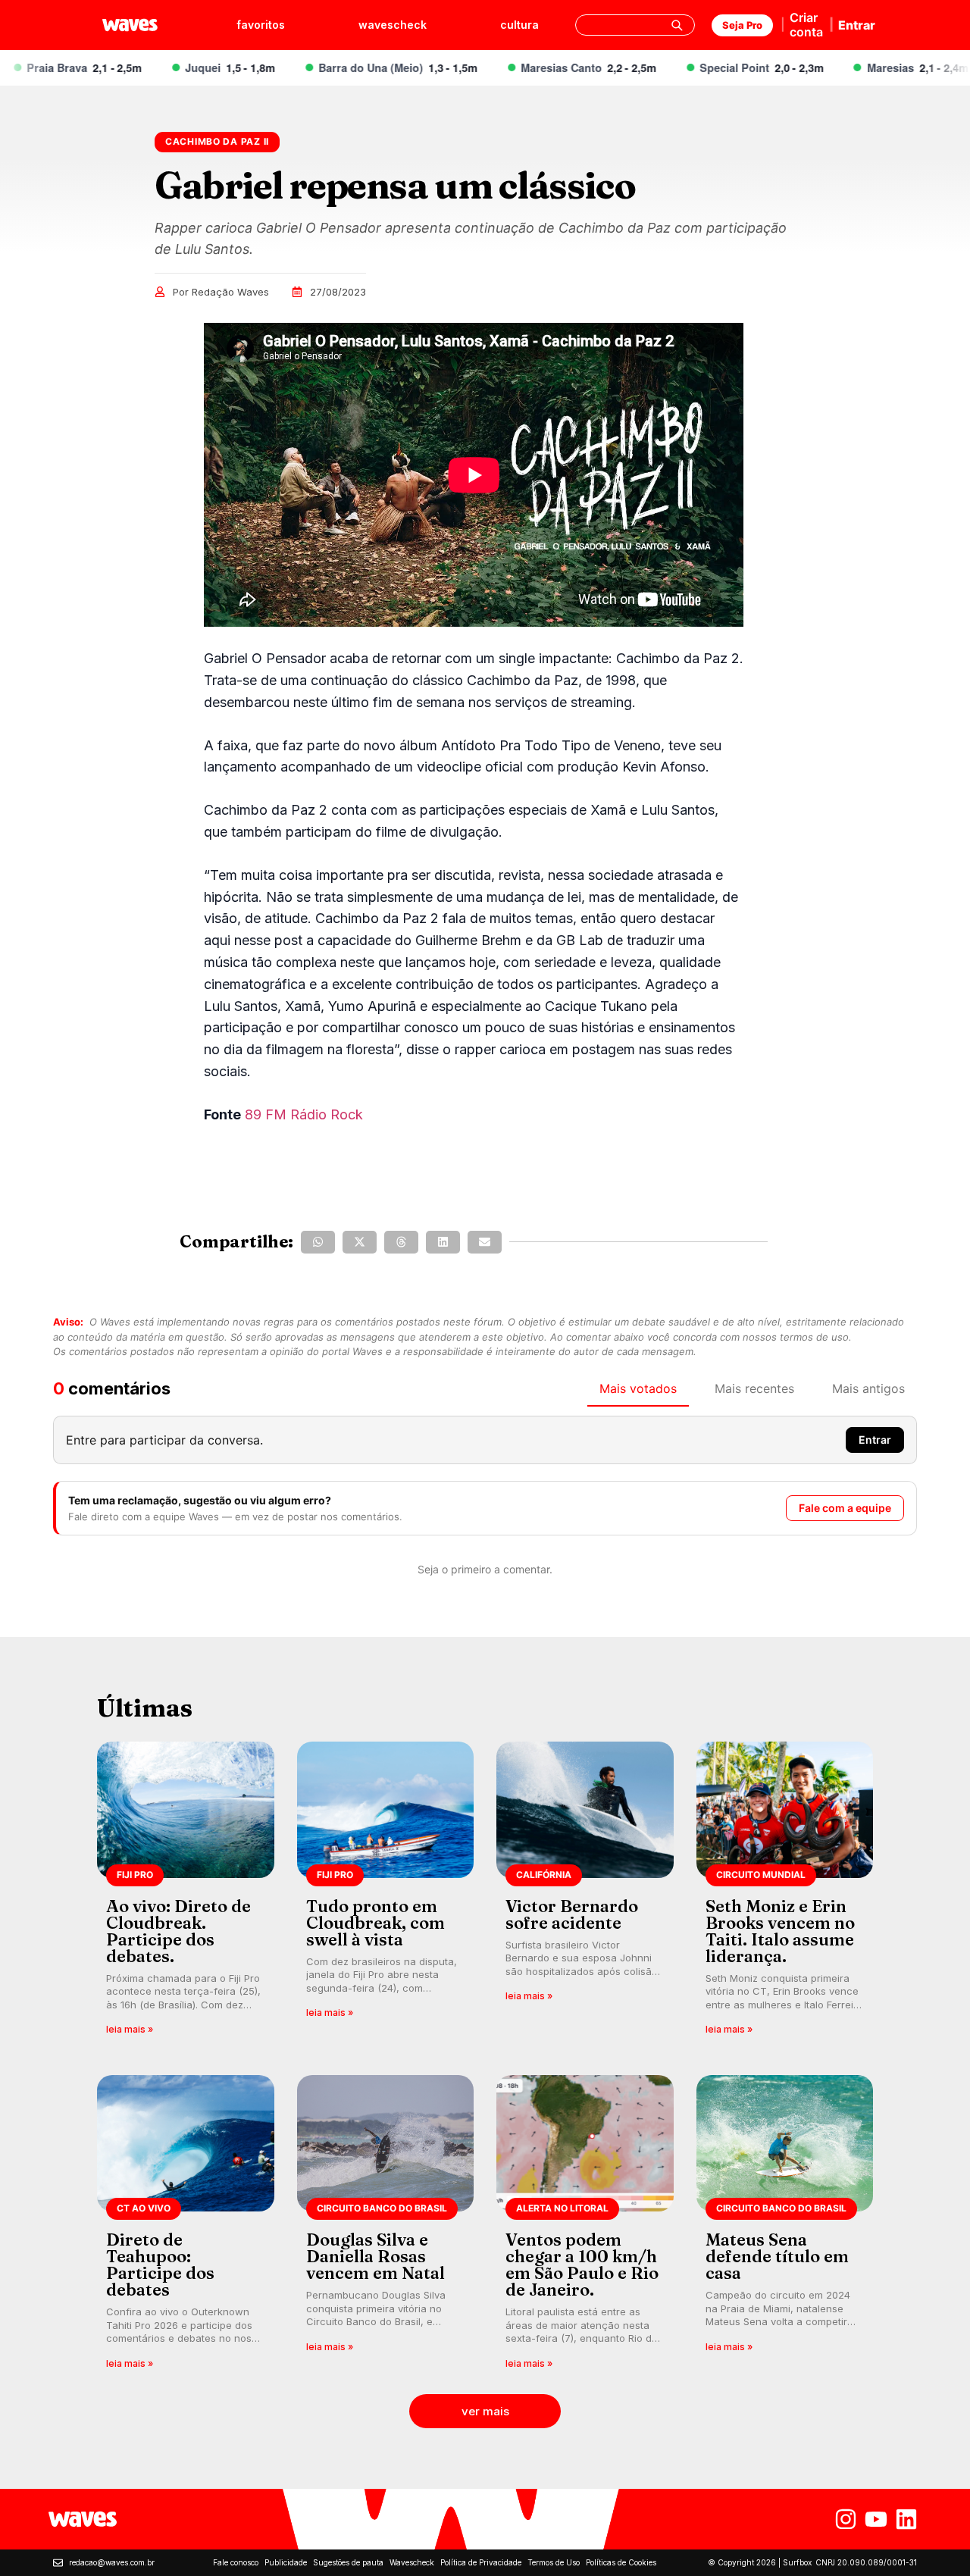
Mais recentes (754, 1388)
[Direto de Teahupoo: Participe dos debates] (186, 2227)
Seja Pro (742, 25)
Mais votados (638, 1388)
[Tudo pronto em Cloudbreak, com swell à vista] (386, 1894)
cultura (519, 25)
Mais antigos (868, 1388)
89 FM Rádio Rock (304, 1114)
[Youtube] (876, 2519)
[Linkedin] (906, 2519)
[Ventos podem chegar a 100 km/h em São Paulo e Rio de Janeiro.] (585, 2227)
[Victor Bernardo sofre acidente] (585, 1894)
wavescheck (393, 25)
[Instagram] (846, 2519)
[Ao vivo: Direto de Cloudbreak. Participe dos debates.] (186, 1894)
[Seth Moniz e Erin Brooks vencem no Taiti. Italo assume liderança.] (785, 1894)
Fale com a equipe (845, 1508)
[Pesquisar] (677, 25)
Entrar (857, 25)
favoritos (261, 25)
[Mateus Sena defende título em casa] (785, 2227)
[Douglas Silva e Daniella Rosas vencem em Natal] (386, 2227)
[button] (318, 1242)
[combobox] (635, 25)
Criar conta (806, 25)
